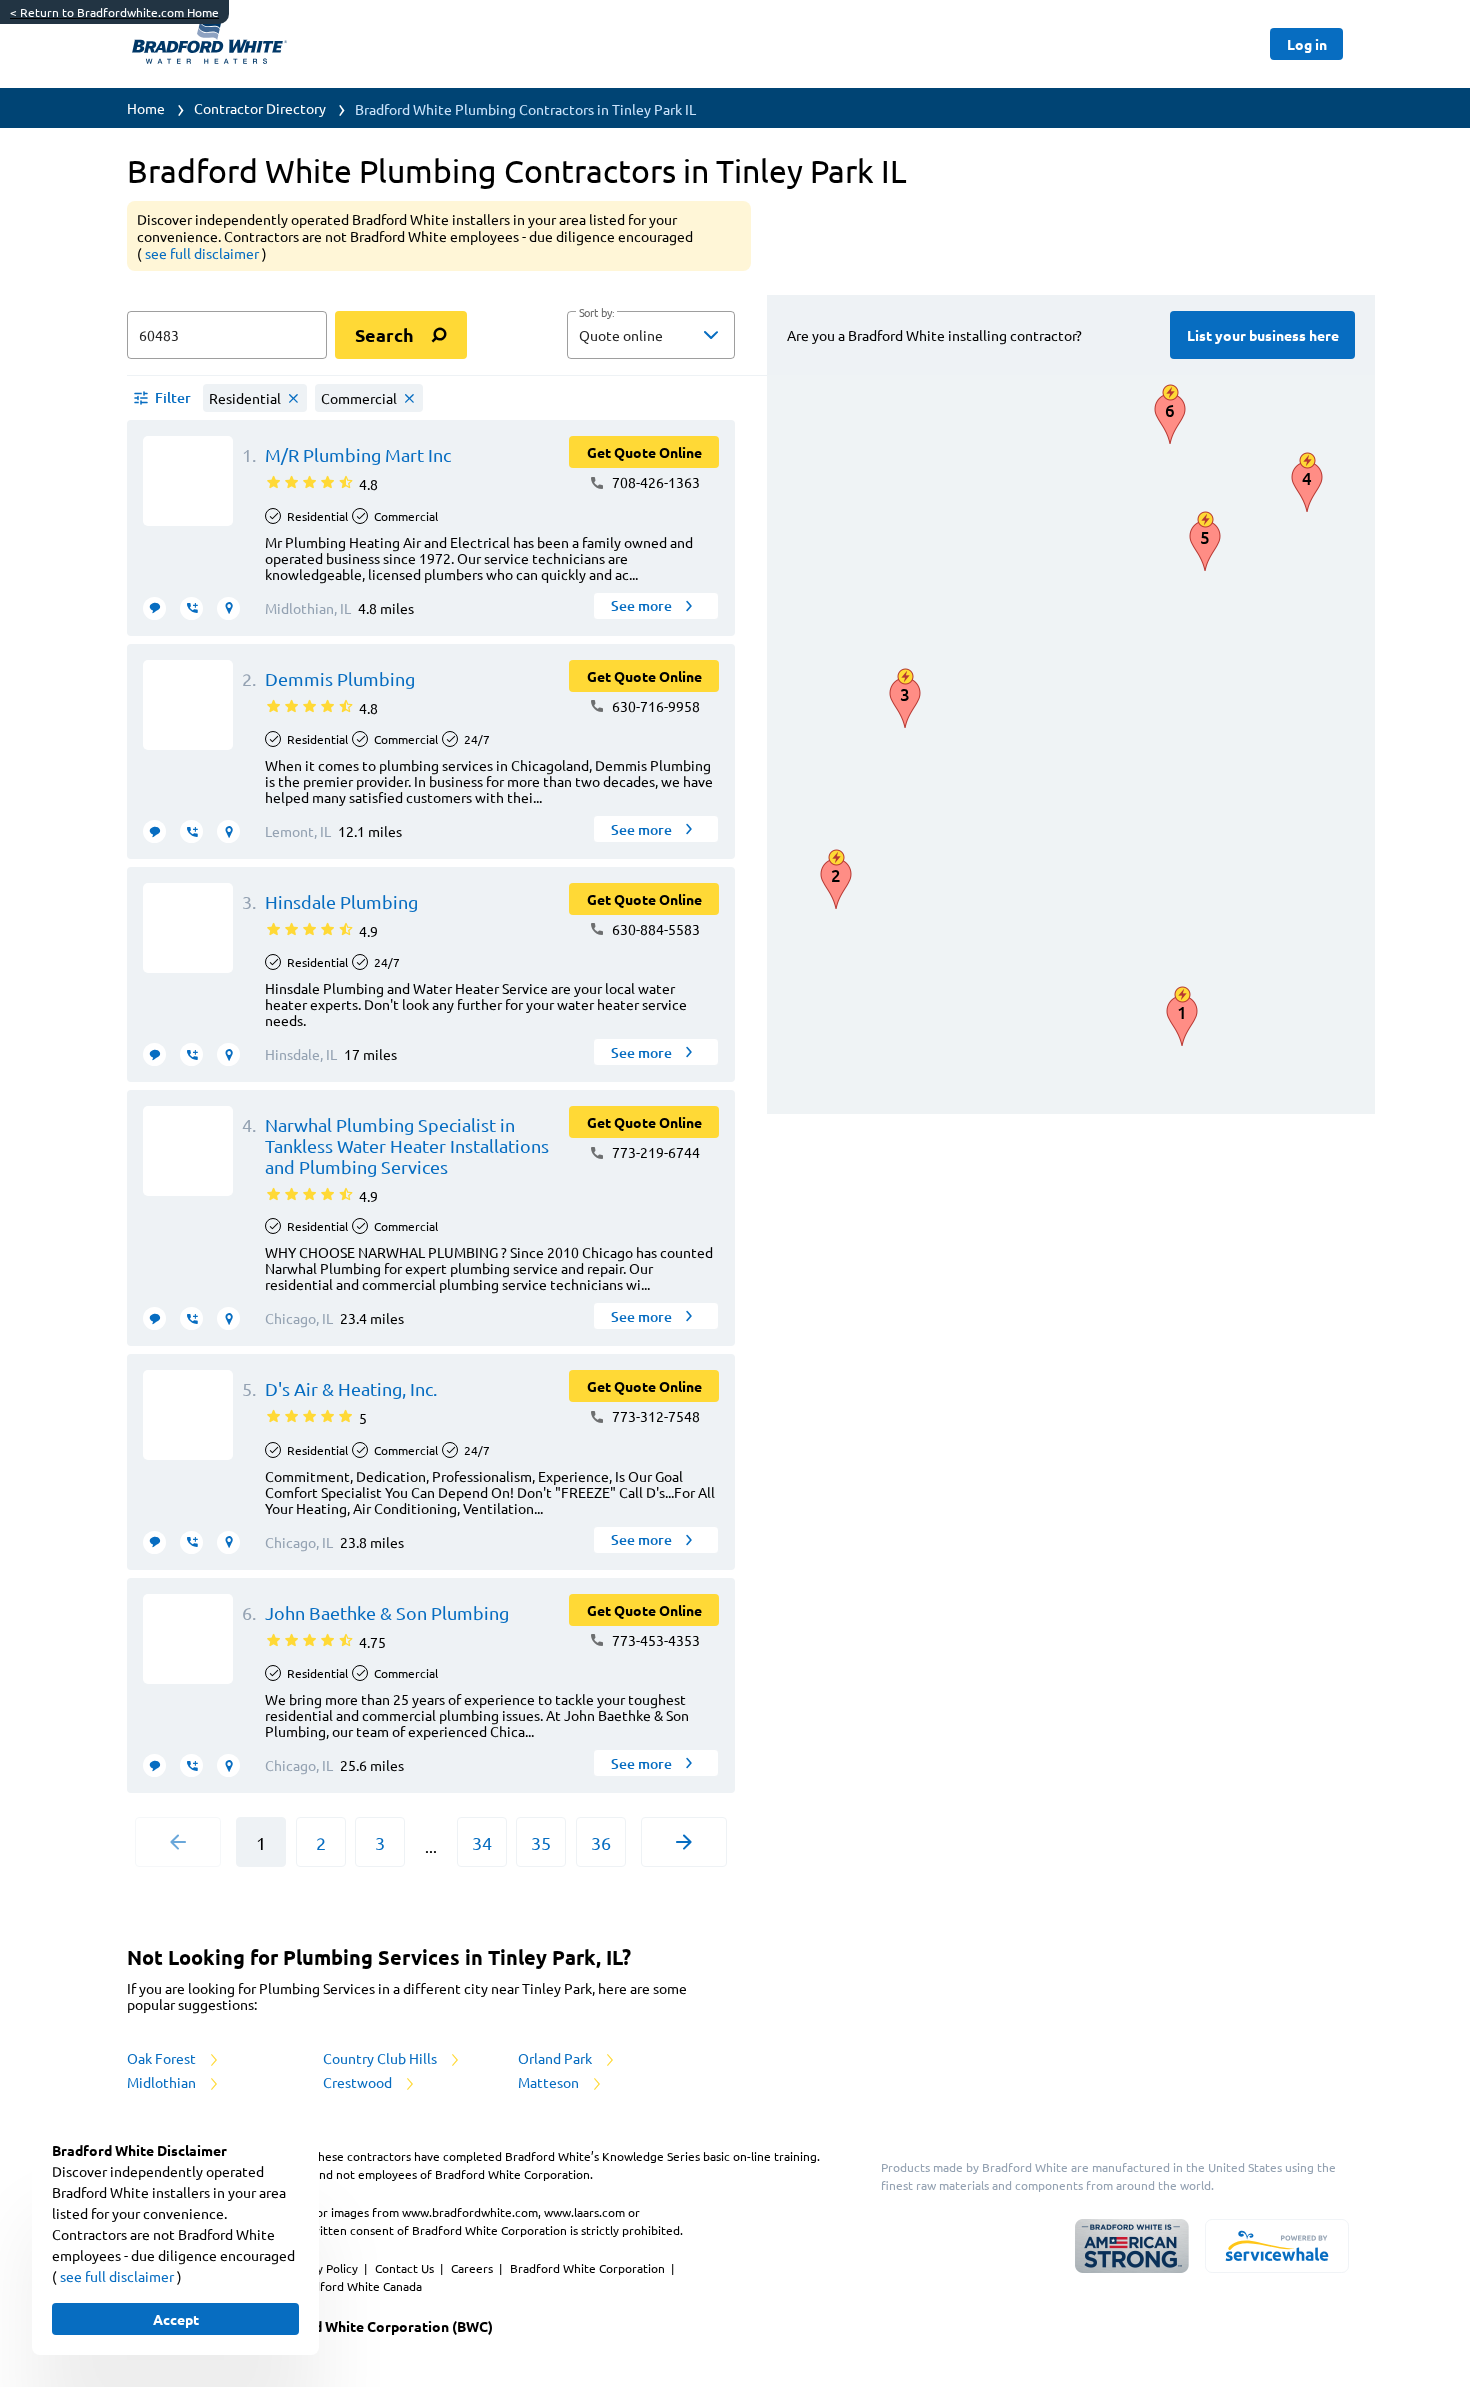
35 (541, 1842)
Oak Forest (163, 2058)
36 (601, 1842)
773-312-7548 (654, 1416)
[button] (651, 335)
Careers (473, 2268)
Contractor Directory (260, 108)
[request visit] (228, 608)
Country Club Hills (381, 2058)
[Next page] (684, 1842)
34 (482, 1842)
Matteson (550, 2082)
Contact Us (406, 2268)
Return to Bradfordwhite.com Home (114, 12)
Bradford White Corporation (589, 2268)
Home (146, 108)
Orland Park (556, 2058)
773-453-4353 (654, 1640)
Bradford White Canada (358, 2286)
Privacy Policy (322, 2268)
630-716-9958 (654, 706)
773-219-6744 (654, 1152)
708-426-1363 (654, 482)
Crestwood (359, 2082)
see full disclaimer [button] (203, 253)
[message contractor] (154, 608)
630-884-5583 (654, 929)
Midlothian (163, 2082)
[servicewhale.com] (1277, 2246)
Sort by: (596, 313)
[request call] (191, 608)
